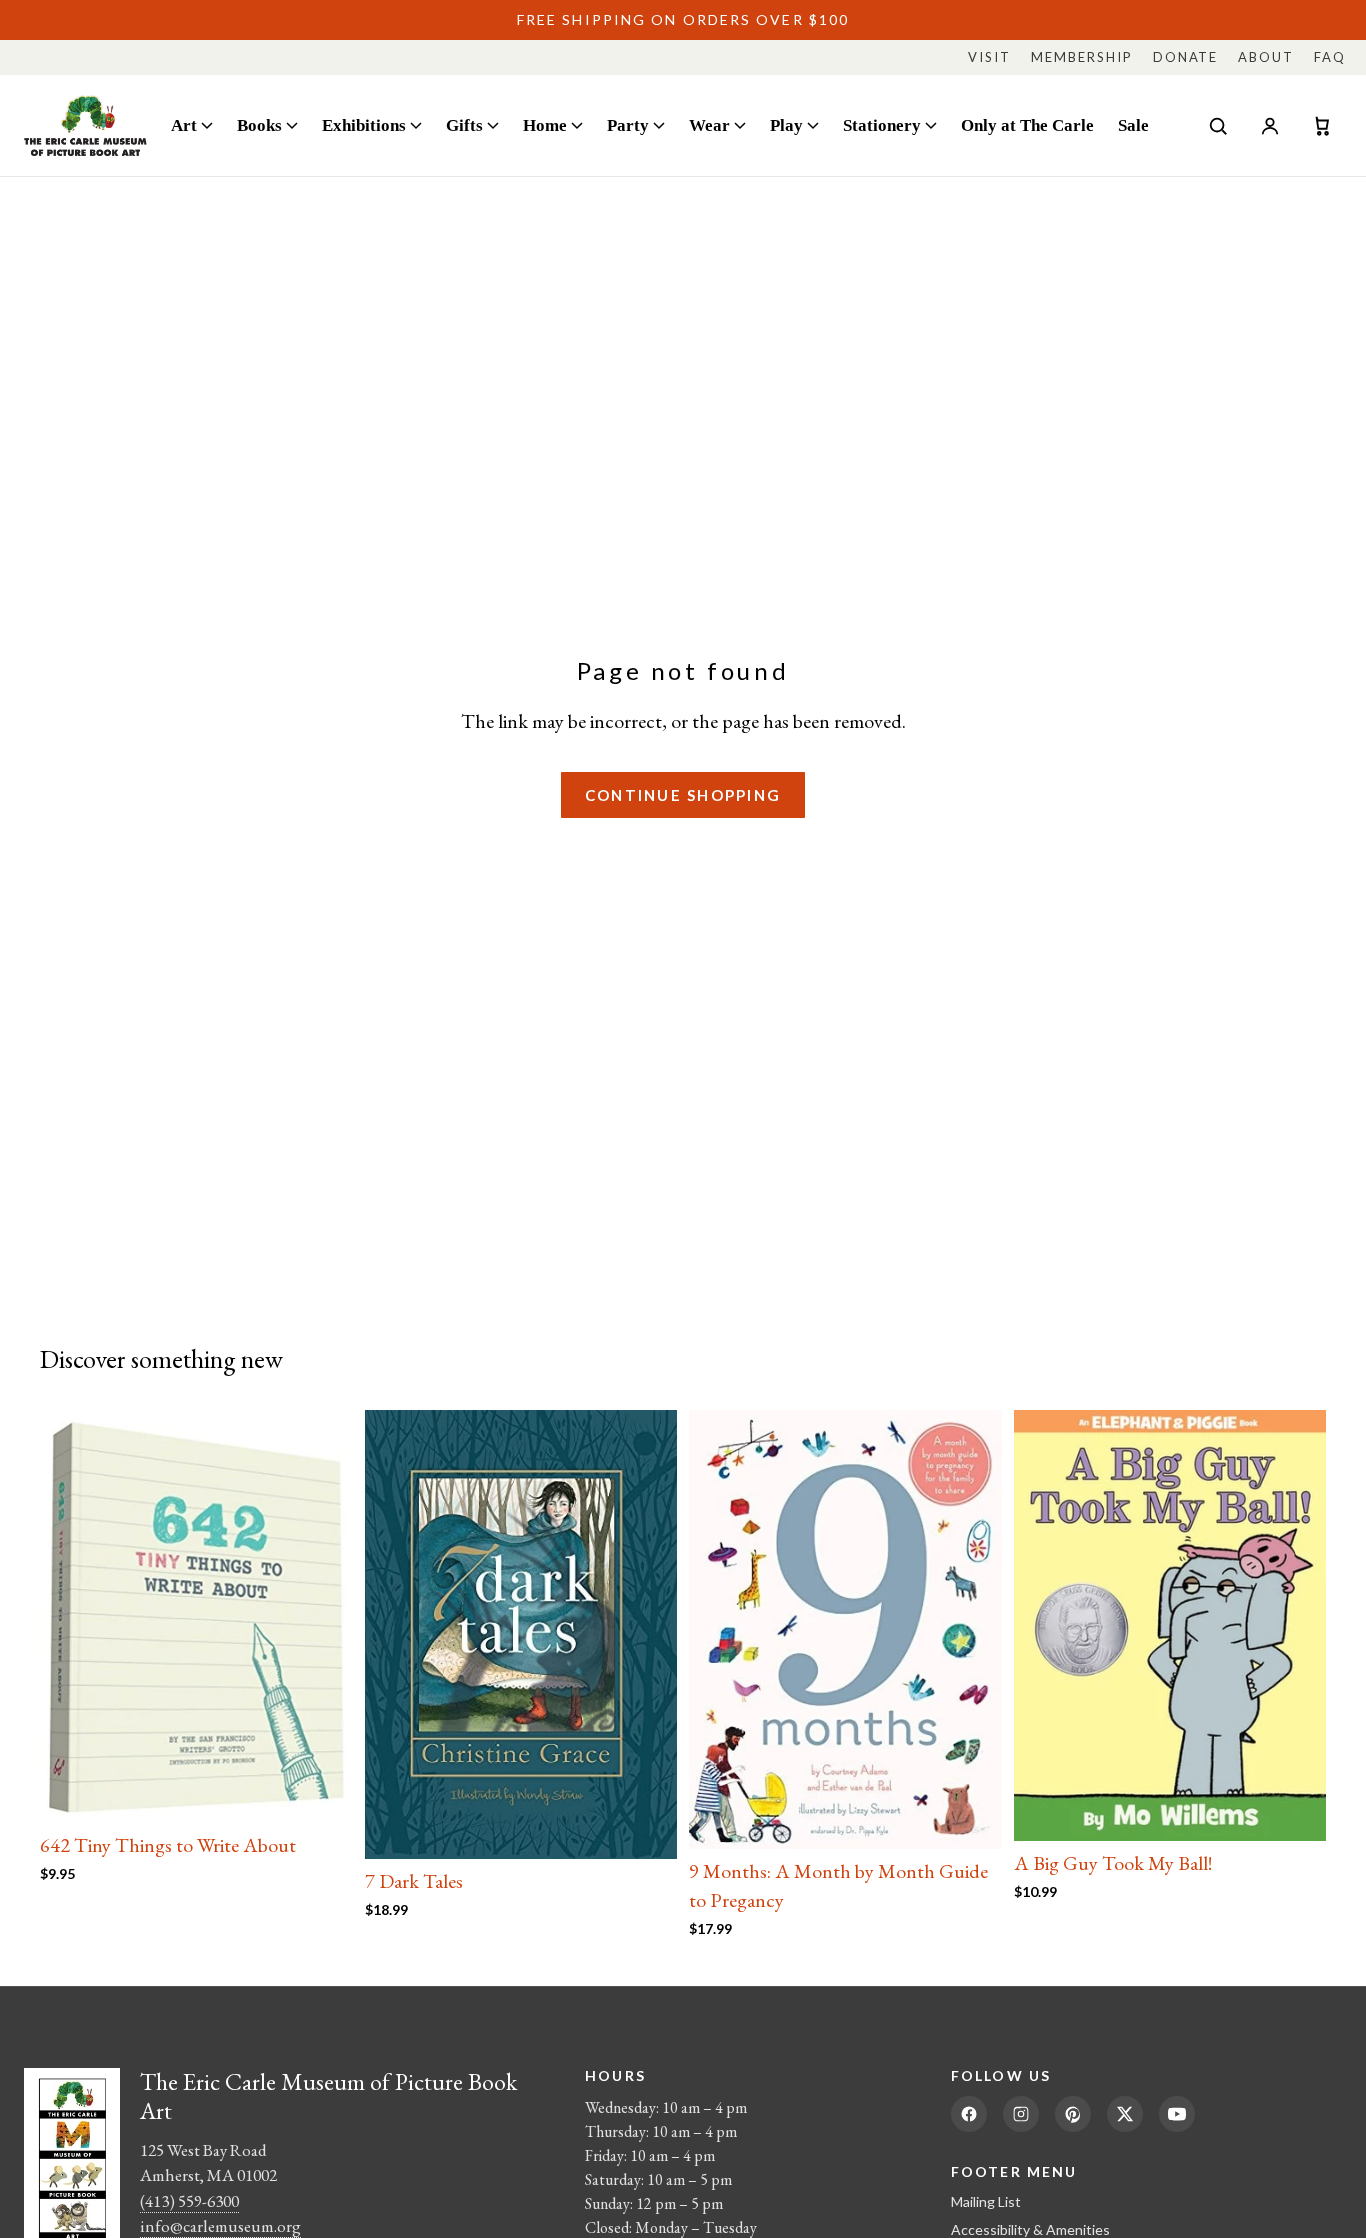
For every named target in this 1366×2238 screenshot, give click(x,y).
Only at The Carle (1027, 125)
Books (259, 125)
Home (545, 125)
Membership (1082, 57)
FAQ (1330, 57)
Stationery (882, 125)
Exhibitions (364, 125)
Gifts (464, 125)
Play (786, 125)
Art (184, 125)
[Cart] (1322, 126)
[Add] (322, 1792)
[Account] (1270, 126)
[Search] (1218, 126)
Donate (1186, 57)
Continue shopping (683, 795)
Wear (709, 125)
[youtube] (1177, 2114)
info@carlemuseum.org (220, 2226)
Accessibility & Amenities (1030, 2229)
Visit (989, 57)
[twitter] (1125, 2114)
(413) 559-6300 (189, 2201)
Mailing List (986, 2201)
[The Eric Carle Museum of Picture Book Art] (85, 125)
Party (628, 125)
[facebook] (969, 2114)
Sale (1133, 125)
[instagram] (1021, 2114)
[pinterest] (1073, 2114)
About (1266, 57)
